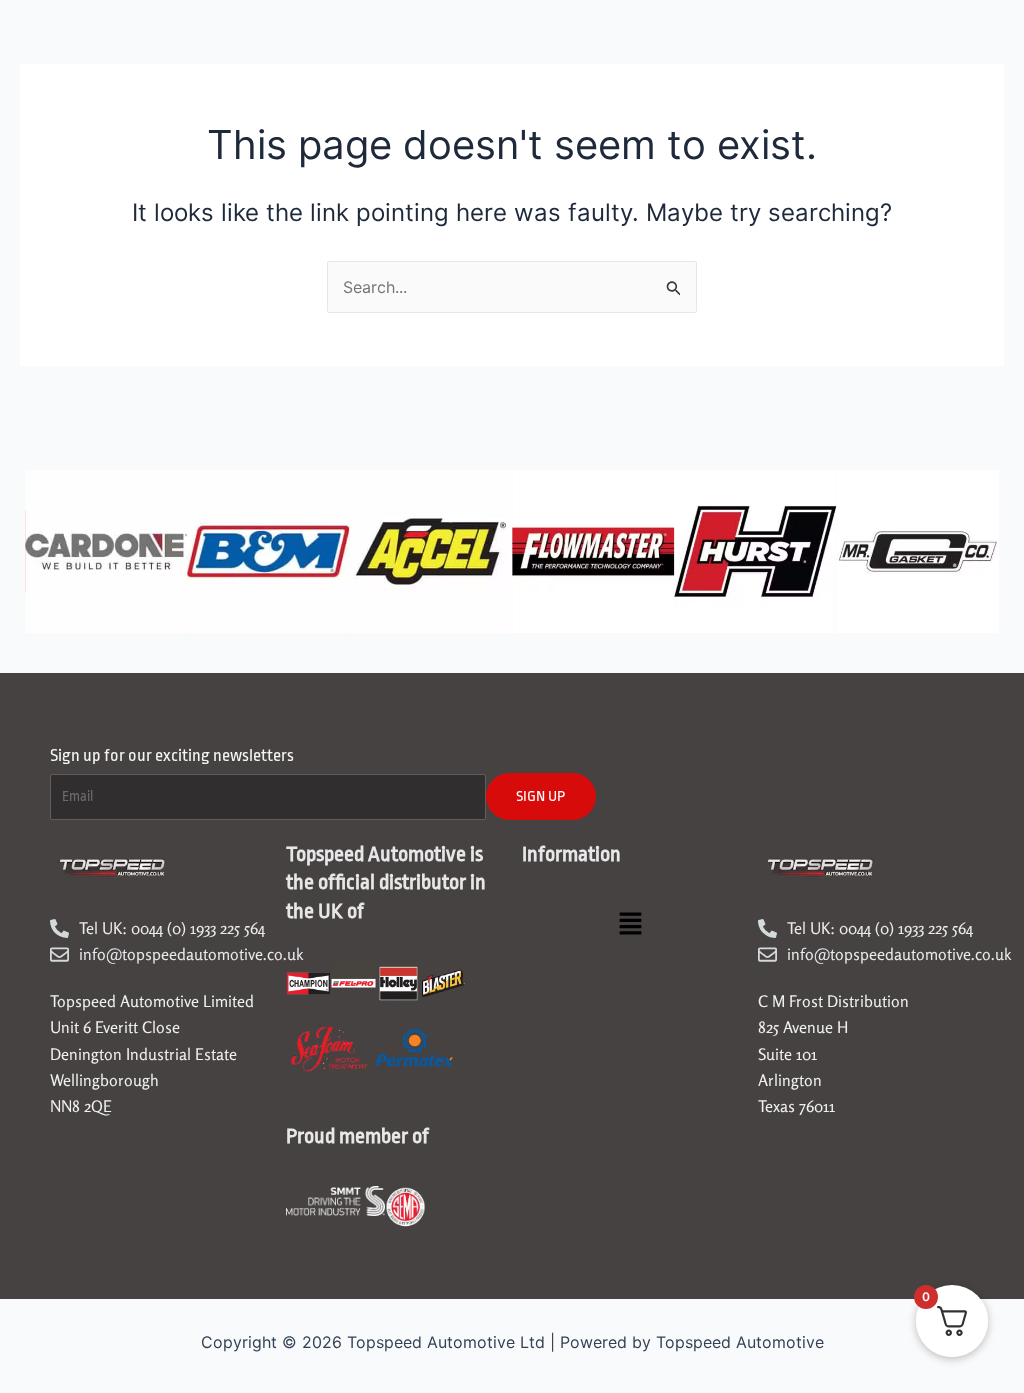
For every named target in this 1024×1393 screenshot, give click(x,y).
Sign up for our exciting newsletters (172, 755)
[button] (630, 925)
